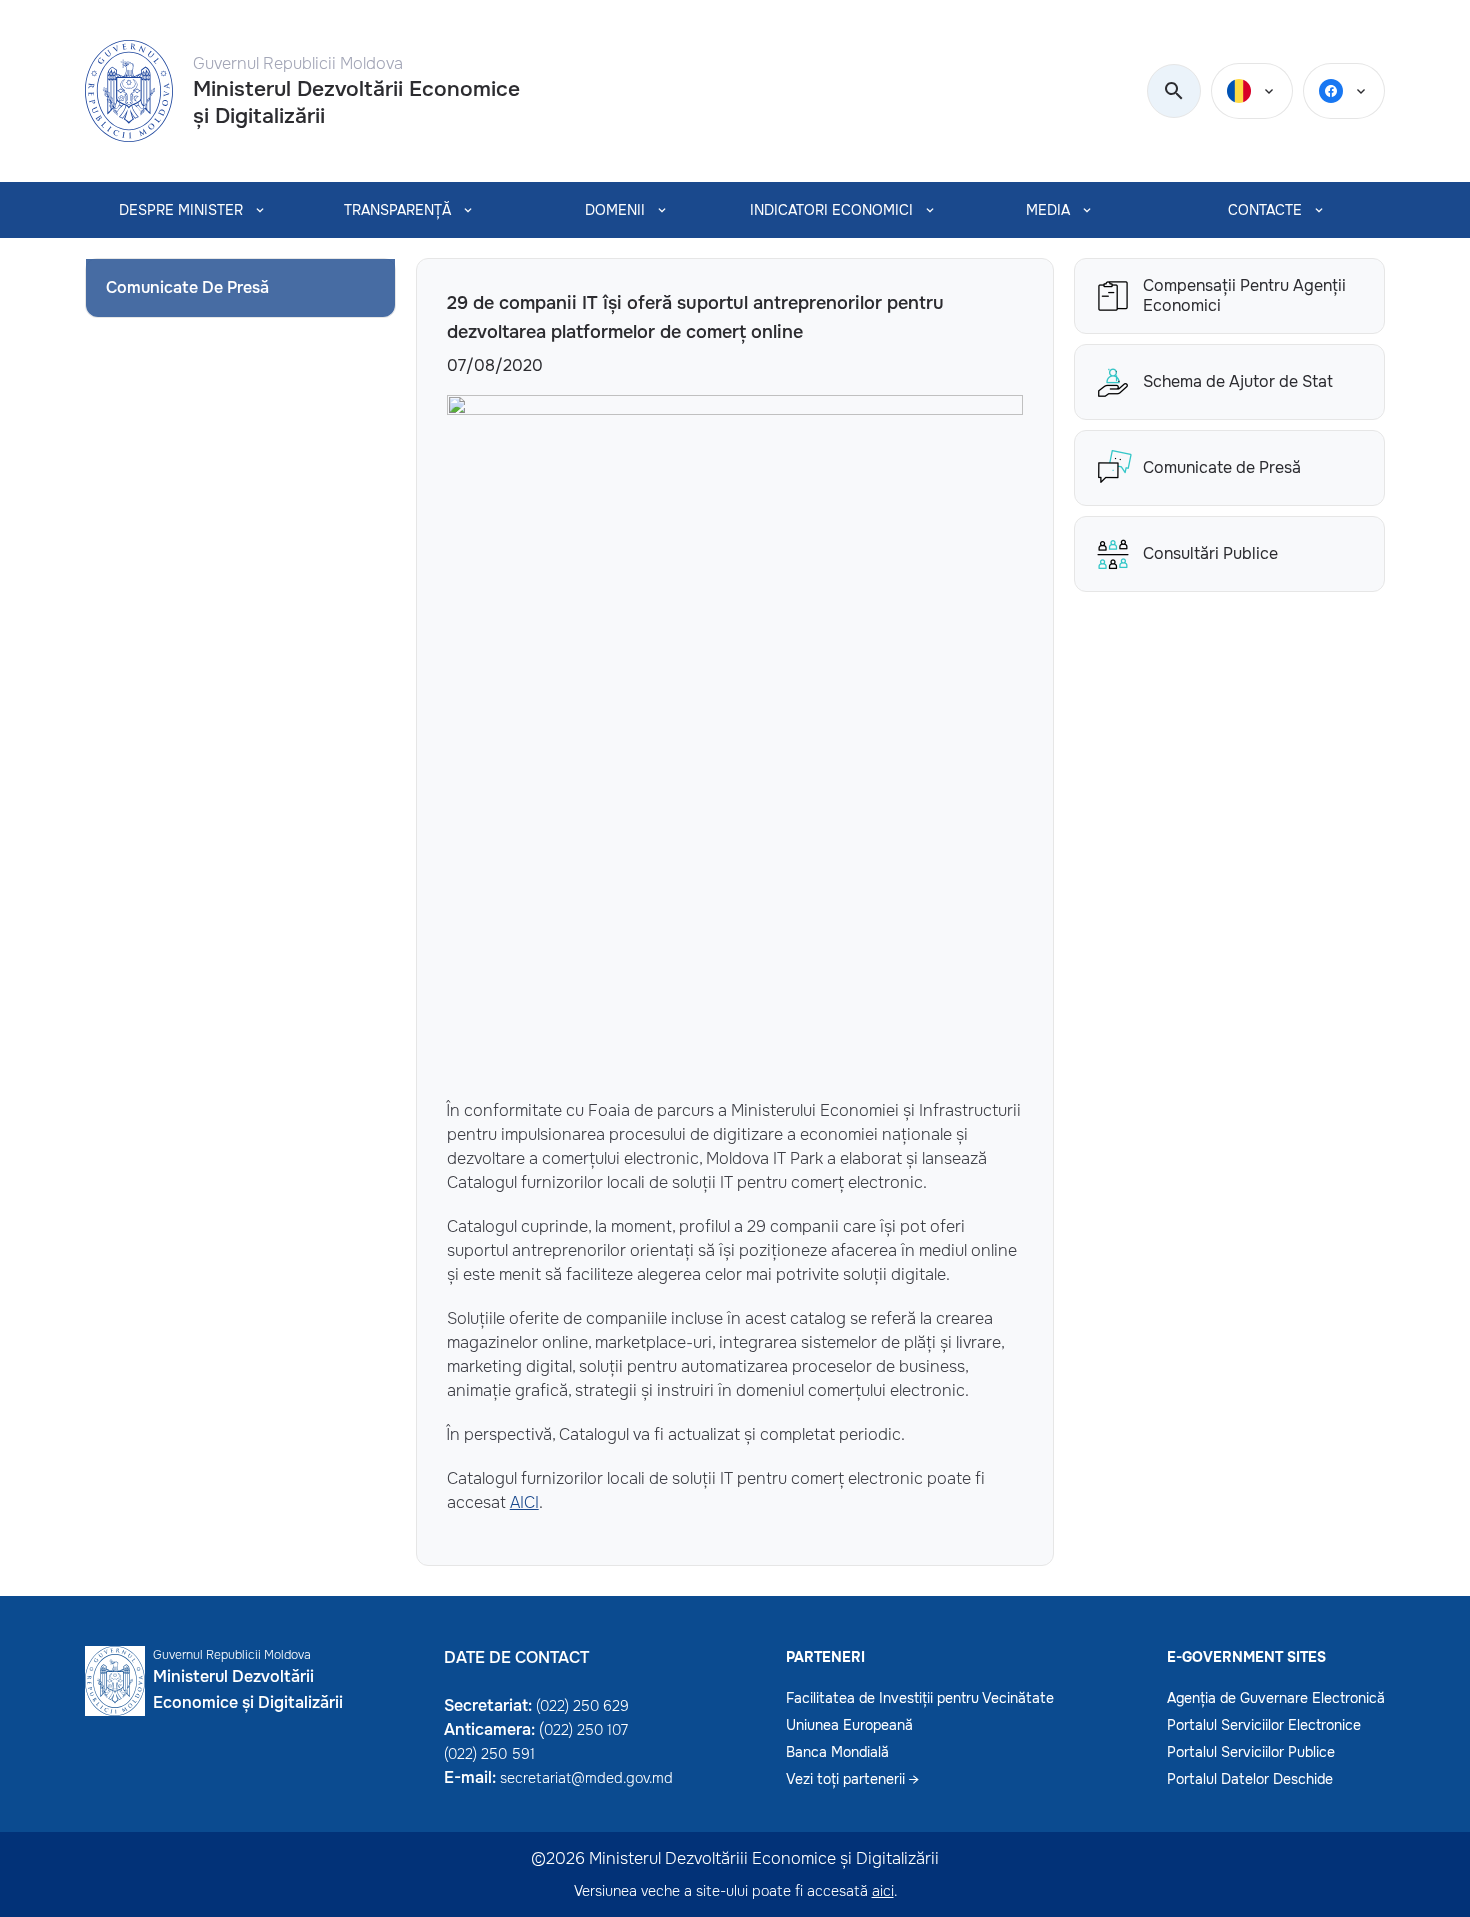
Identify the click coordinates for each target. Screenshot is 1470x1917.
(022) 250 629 (582, 1706)
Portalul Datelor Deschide (1250, 1779)
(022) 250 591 (489, 1754)
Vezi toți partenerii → (852, 1779)
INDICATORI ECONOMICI (831, 210)
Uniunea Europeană (849, 1725)
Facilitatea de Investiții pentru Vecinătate (920, 1698)
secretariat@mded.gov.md (586, 1778)
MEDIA (1048, 210)
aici (883, 1891)
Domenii (615, 210)
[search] (1174, 92)
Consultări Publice (1210, 553)
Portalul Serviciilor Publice (1251, 1752)
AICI (524, 1502)
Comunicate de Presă (1222, 467)
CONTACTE (1265, 210)
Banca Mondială (837, 1752)
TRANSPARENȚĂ (397, 210)
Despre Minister (181, 210)
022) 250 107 (586, 1730)
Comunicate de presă (187, 287)
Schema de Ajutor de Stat (1238, 381)
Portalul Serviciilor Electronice (1264, 1725)
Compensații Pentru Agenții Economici (1244, 296)
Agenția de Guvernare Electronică (1276, 1698)
